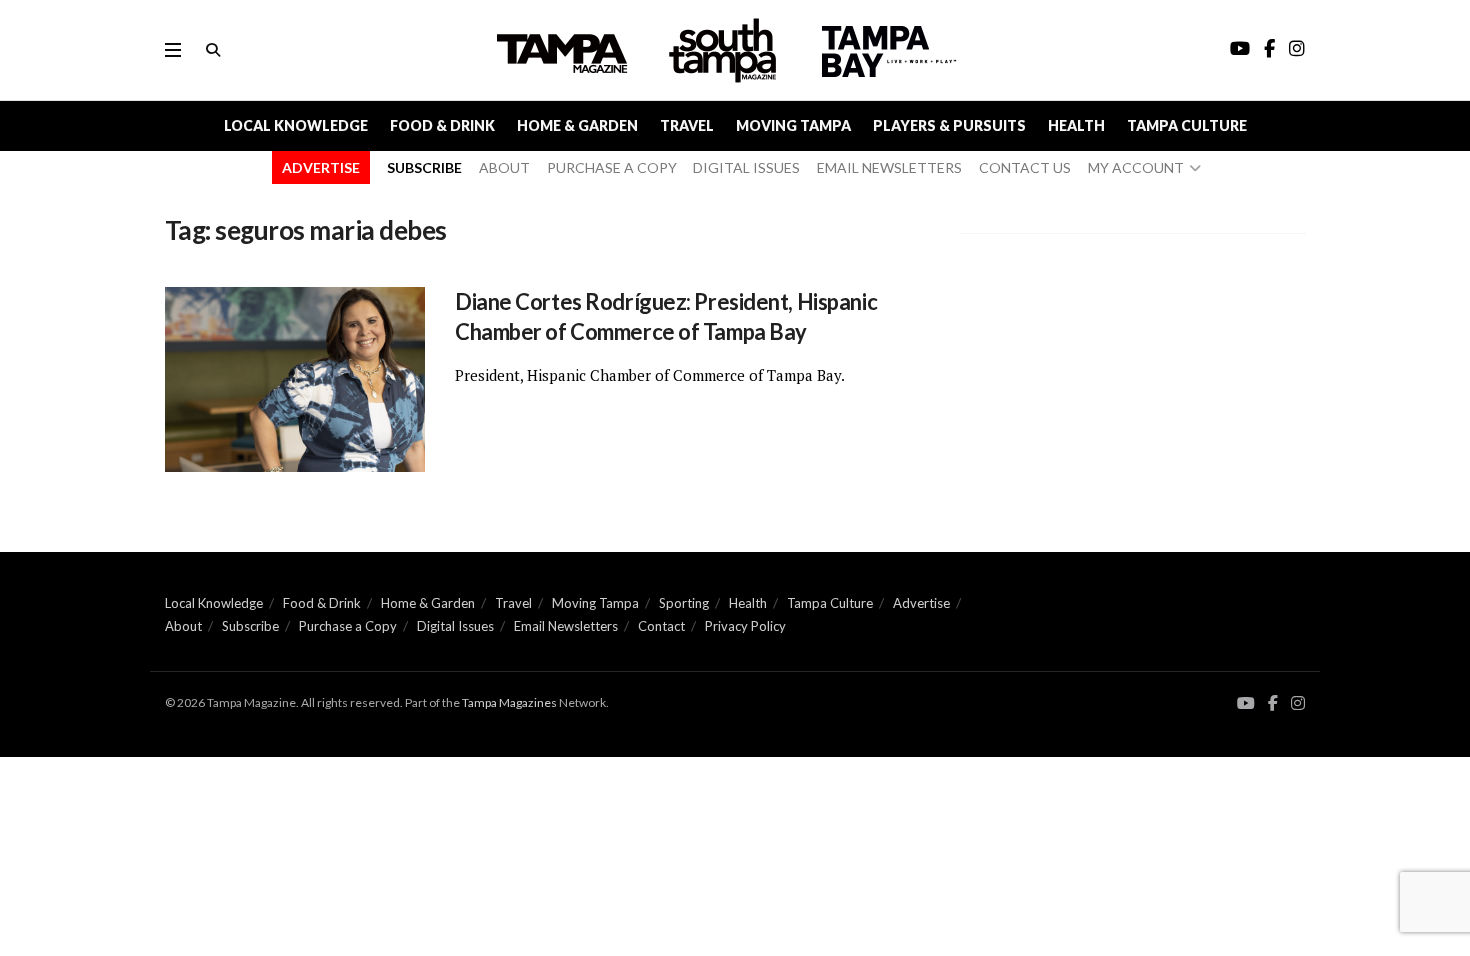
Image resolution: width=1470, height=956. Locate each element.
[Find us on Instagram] (1298, 703)
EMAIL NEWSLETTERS (889, 167)
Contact (661, 626)
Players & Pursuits (949, 125)
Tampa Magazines (509, 702)
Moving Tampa (793, 125)
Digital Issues (455, 626)
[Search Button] (213, 50)
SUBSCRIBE (424, 167)
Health (1076, 125)
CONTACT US (1025, 167)
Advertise (921, 603)
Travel (687, 125)
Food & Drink (442, 125)
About (183, 626)
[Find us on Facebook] (1273, 703)
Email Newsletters (566, 626)
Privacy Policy (745, 626)
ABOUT (504, 167)
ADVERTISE (321, 167)
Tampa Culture (1187, 125)
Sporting (684, 603)
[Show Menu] (173, 50)
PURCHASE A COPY (612, 167)
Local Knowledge (296, 125)
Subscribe (250, 626)
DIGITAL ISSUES (746, 167)
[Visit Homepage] (725, 50)
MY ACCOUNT (1136, 167)
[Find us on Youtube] (1246, 703)
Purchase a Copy (348, 626)
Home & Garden (577, 125)
